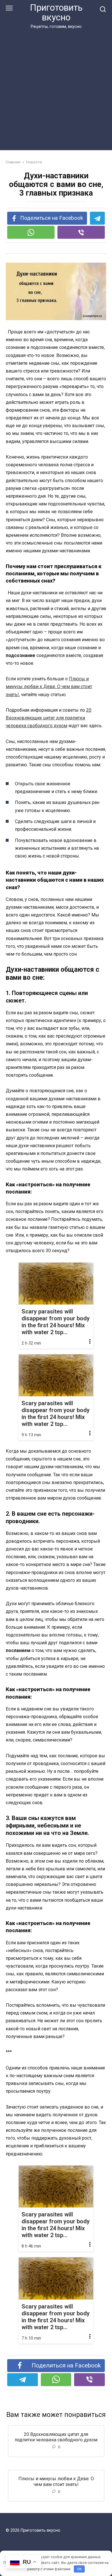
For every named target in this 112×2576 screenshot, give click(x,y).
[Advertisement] (56, 89)
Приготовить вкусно (56, 13)
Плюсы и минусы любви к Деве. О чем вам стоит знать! (49, 687)
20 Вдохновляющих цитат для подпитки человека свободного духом (49, 718)
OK (79, 2569)
